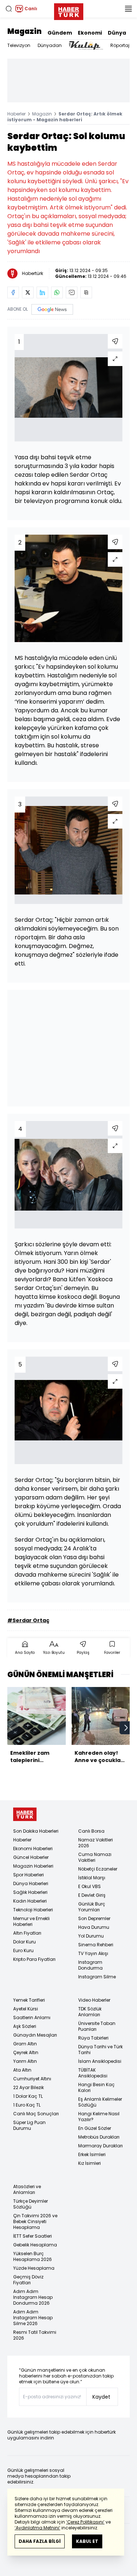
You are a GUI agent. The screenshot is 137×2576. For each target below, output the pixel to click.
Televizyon (19, 45)
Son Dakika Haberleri (36, 1831)
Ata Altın (22, 2070)
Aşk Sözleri (25, 2026)
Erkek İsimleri (92, 2154)
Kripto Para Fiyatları (34, 1959)
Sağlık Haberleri (30, 1892)
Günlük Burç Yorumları (92, 1907)
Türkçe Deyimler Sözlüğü (31, 2204)
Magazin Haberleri (33, 1866)
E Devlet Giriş (92, 1895)
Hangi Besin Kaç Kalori (96, 2087)
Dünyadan (50, 45)
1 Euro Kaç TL (27, 2105)
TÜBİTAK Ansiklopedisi (93, 2073)
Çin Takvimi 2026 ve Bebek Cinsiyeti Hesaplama (35, 2221)
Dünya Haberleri (31, 1883)
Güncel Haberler (31, 1857)
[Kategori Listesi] (128, 9)
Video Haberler (94, 2000)
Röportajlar (123, 45)
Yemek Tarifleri (29, 2000)
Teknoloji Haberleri (33, 1910)
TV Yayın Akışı (93, 1953)
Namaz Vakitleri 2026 (96, 1843)
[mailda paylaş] (72, 292)
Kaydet (101, 2397)
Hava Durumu (94, 1927)
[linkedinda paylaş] (42, 292)
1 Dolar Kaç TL (28, 2096)
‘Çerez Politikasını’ (85, 2522)
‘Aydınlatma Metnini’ (37, 2528)
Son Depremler (94, 1918)
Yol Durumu (91, 1936)
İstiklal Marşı (92, 1878)
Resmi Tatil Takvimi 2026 (35, 2335)
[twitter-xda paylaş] (28, 292)
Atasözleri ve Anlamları (27, 2189)
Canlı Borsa (91, 1831)
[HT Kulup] (86, 46)
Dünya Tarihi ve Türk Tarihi (100, 2050)
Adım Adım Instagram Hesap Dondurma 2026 (33, 2297)
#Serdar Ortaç (28, 1620)
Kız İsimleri (90, 2163)
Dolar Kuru (24, 1942)
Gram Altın (25, 2044)
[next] (126, 1728)
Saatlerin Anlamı (32, 2017)
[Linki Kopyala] (86, 292)
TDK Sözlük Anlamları (90, 2012)
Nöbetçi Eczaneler (98, 1869)
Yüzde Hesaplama (34, 2268)
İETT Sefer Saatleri (33, 2236)
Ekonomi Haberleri (33, 1849)
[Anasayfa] (25, 1814)
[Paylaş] (115, 341)
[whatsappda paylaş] (57, 292)
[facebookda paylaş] (13, 292)
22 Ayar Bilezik (28, 2087)
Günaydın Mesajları (35, 2035)
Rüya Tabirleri (93, 2038)
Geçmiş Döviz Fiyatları (28, 2280)
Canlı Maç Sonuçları (36, 2114)
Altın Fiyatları (27, 1933)
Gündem (60, 33)
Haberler (16, 114)
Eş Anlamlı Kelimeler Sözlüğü (100, 2102)
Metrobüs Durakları (99, 2137)
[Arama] (9, 9)
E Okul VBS (90, 1886)
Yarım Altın (25, 2061)
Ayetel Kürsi (26, 2009)
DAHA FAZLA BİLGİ (40, 2541)
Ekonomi (90, 33)
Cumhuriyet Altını (32, 2079)
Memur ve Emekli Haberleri (31, 1921)
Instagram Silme (97, 1977)
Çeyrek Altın (26, 2052)
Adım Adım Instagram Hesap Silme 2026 (33, 2318)
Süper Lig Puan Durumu (29, 2125)
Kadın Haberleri (30, 1901)
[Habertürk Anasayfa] (69, 10)
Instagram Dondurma (90, 1965)
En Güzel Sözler (95, 2128)
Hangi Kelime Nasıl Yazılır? (99, 2117)
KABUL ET (87, 2541)
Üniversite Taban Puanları (97, 2026)
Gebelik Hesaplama (35, 2245)
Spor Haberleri (28, 1875)
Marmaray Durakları (100, 2146)
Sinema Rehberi (96, 1945)
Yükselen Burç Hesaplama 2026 (33, 2256)
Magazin (24, 31)
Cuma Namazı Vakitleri (95, 1857)
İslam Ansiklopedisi (100, 2061)
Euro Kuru (23, 1950)
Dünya (117, 33)
